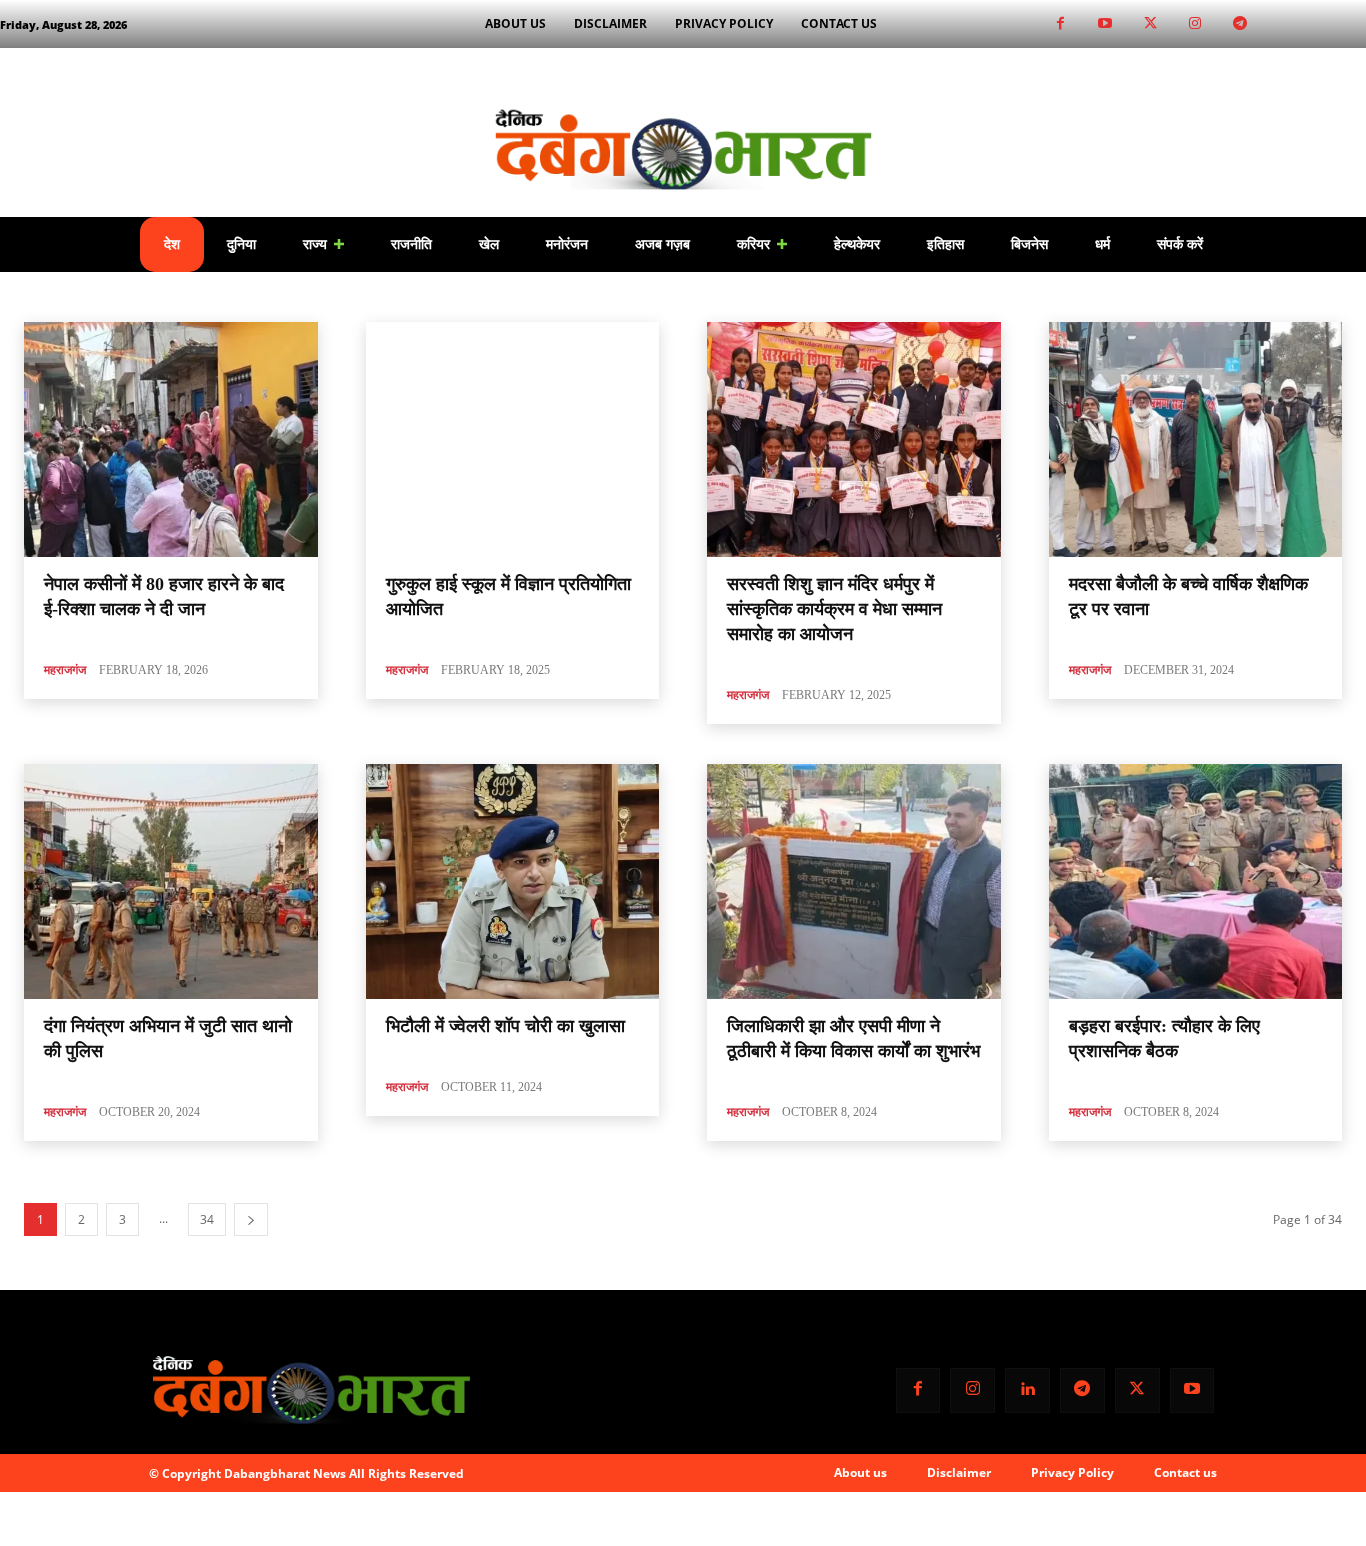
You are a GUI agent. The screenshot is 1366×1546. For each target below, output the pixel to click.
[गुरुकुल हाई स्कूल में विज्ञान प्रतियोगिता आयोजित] (513, 439)
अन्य (162, 296)
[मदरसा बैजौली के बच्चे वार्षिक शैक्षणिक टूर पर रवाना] (1196, 439)
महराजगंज (65, 670)
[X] (1137, 1390)
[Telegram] (1240, 24)
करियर (441, 296)
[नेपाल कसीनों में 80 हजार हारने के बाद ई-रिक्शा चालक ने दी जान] (171, 439)
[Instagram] (1195, 24)
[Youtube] (1105, 24)
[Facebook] (1060, 24)
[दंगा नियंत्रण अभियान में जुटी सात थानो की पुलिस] (171, 881)
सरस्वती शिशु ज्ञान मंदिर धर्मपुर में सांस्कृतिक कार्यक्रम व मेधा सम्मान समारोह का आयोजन (834, 609)
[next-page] (251, 1219)
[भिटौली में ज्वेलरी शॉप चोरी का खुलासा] (513, 881)
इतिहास (205, 296)
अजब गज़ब (110, 296)
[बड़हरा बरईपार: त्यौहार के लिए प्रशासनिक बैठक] (1196, 881)
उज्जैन (252, 296)
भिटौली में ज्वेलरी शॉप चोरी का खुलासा (505, 1026)
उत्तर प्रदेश (308, 296)
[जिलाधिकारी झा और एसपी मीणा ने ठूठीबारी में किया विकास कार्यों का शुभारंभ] (854, 881)
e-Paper (48, 296)
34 (207, 1219)
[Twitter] (1150, 24)
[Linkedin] (1027, 1390)
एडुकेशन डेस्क (379, 296)
